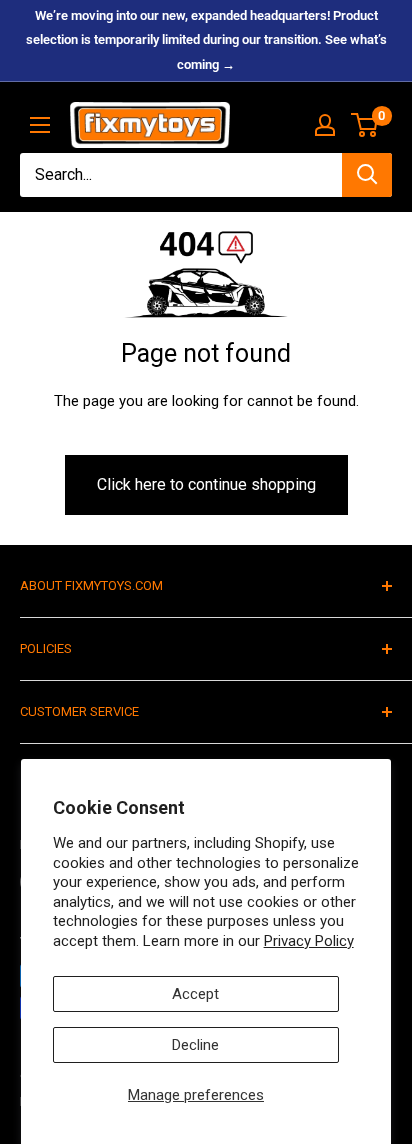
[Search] (367, 175)
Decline (195, 1045)
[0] (365, 125)
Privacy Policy (309, 941)
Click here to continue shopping (206, 484)
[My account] (325, 125)
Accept (195, 994)
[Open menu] (40, 125)
